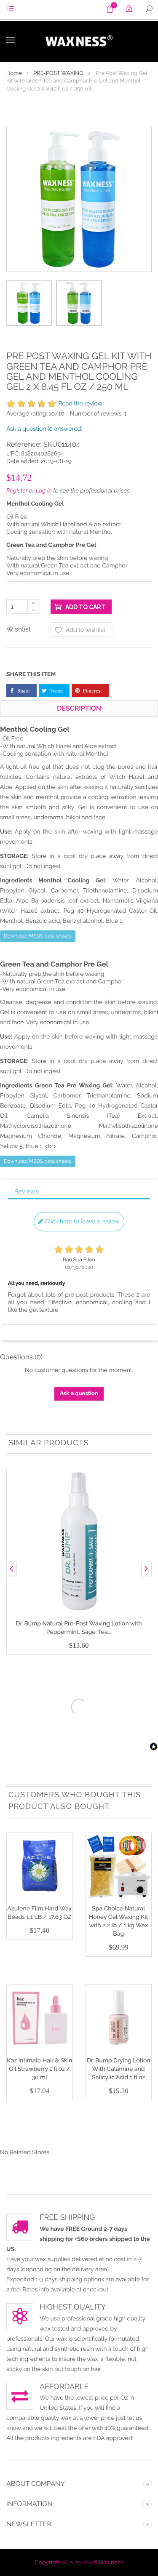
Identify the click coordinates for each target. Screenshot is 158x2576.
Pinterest (92, 691)
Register (17, 491)
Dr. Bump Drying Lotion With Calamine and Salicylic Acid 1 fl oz (119, 2069)
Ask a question (44, 429)
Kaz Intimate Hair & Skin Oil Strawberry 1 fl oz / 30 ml (39, 2069)
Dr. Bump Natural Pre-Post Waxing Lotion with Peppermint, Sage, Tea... (79, 1628)
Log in (44, 491)
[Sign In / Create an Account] (129, 9)
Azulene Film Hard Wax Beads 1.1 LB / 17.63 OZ (39, 1913)
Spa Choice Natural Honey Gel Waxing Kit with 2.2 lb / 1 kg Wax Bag (119, 1921)
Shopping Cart (113, 11)
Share (24, 691)
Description (79, 708)
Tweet (56, 691)
